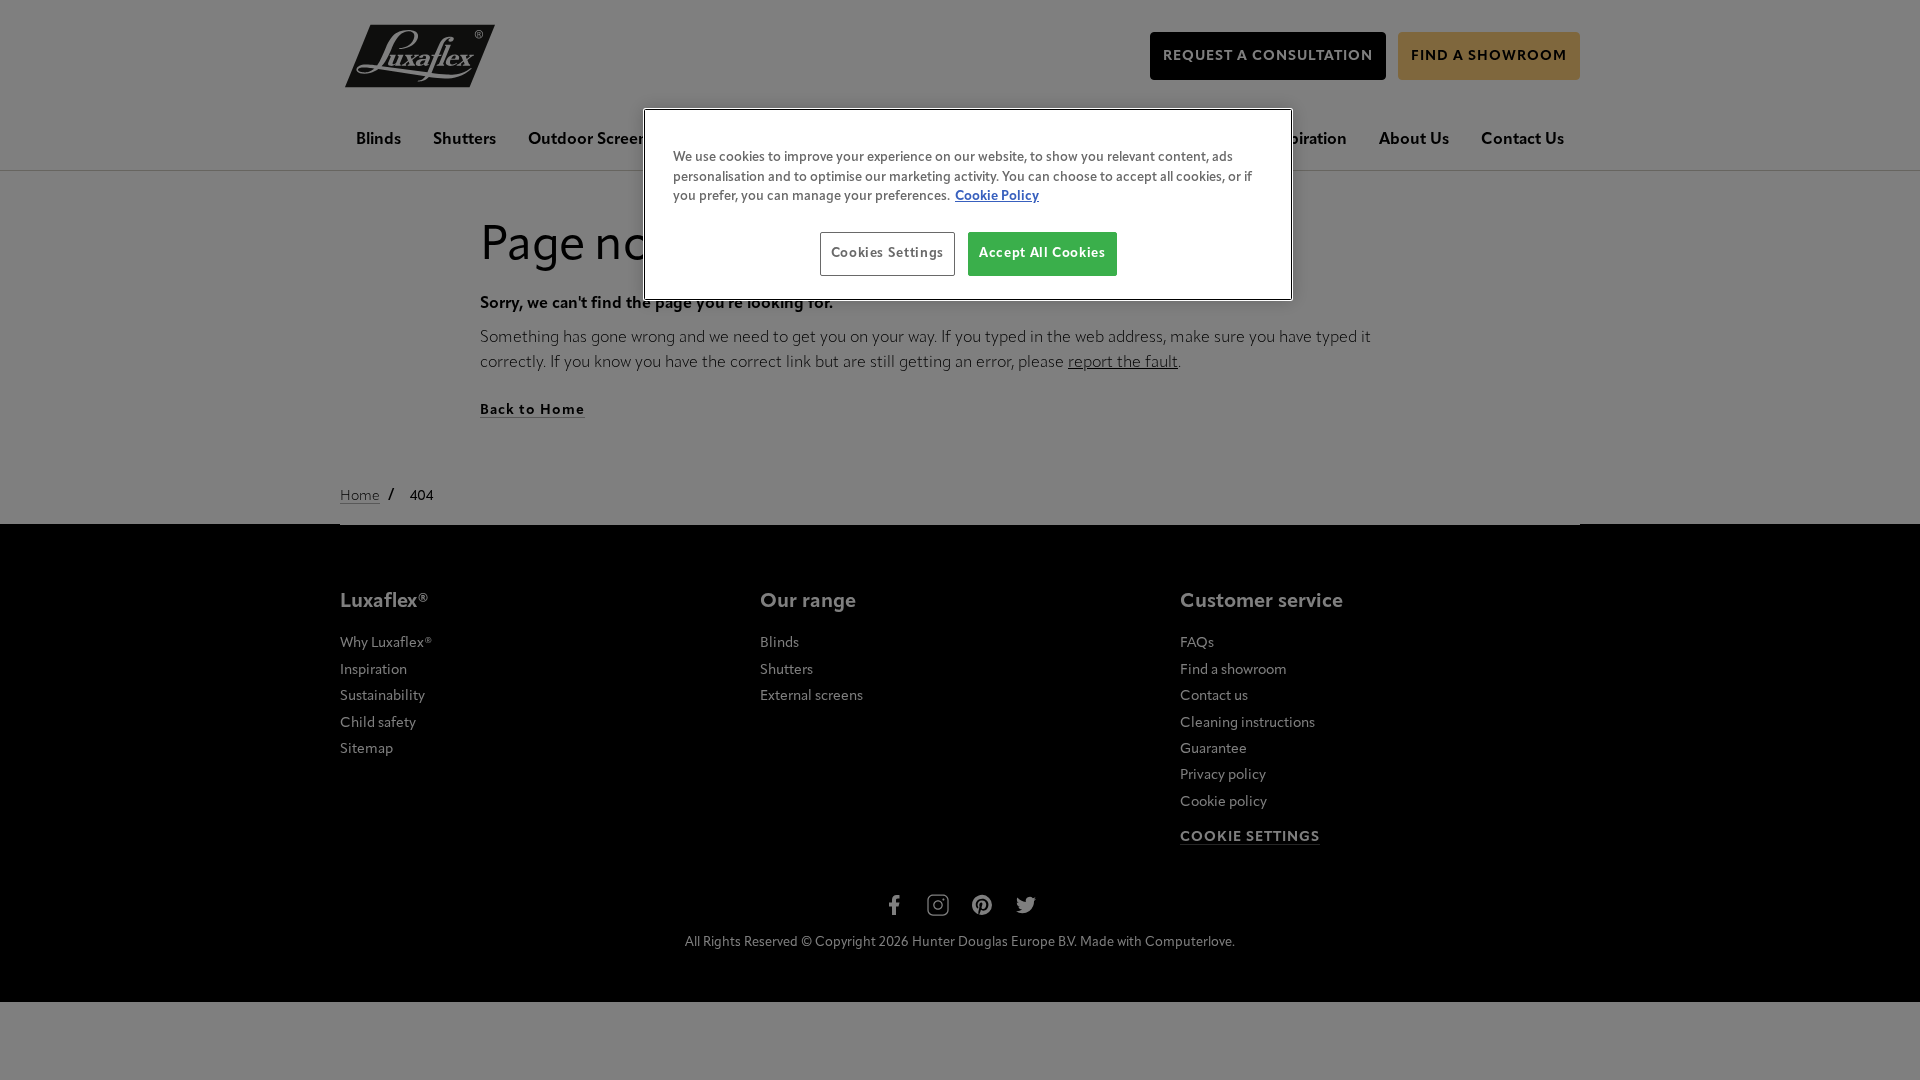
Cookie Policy (997, 196)
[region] (968, 204)
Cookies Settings (887, 253)
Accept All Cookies (1042, 253)
